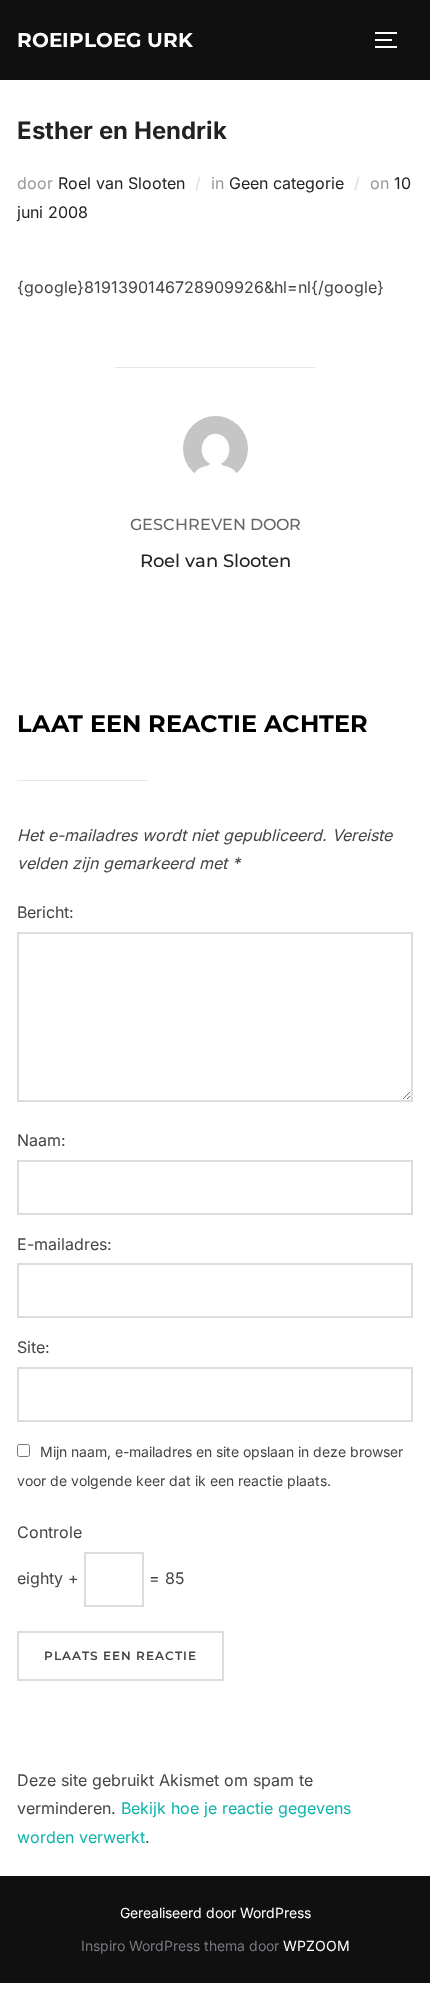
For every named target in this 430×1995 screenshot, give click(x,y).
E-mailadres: (64, 1244)
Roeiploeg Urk (105, 40)
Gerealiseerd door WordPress (215, 1912)
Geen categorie (286, 183)
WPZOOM (316, 1945)
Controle (49, 1532)
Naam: (41, 1140)
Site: (33, 1347)
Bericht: (45, 912)
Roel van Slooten (121, 183)
